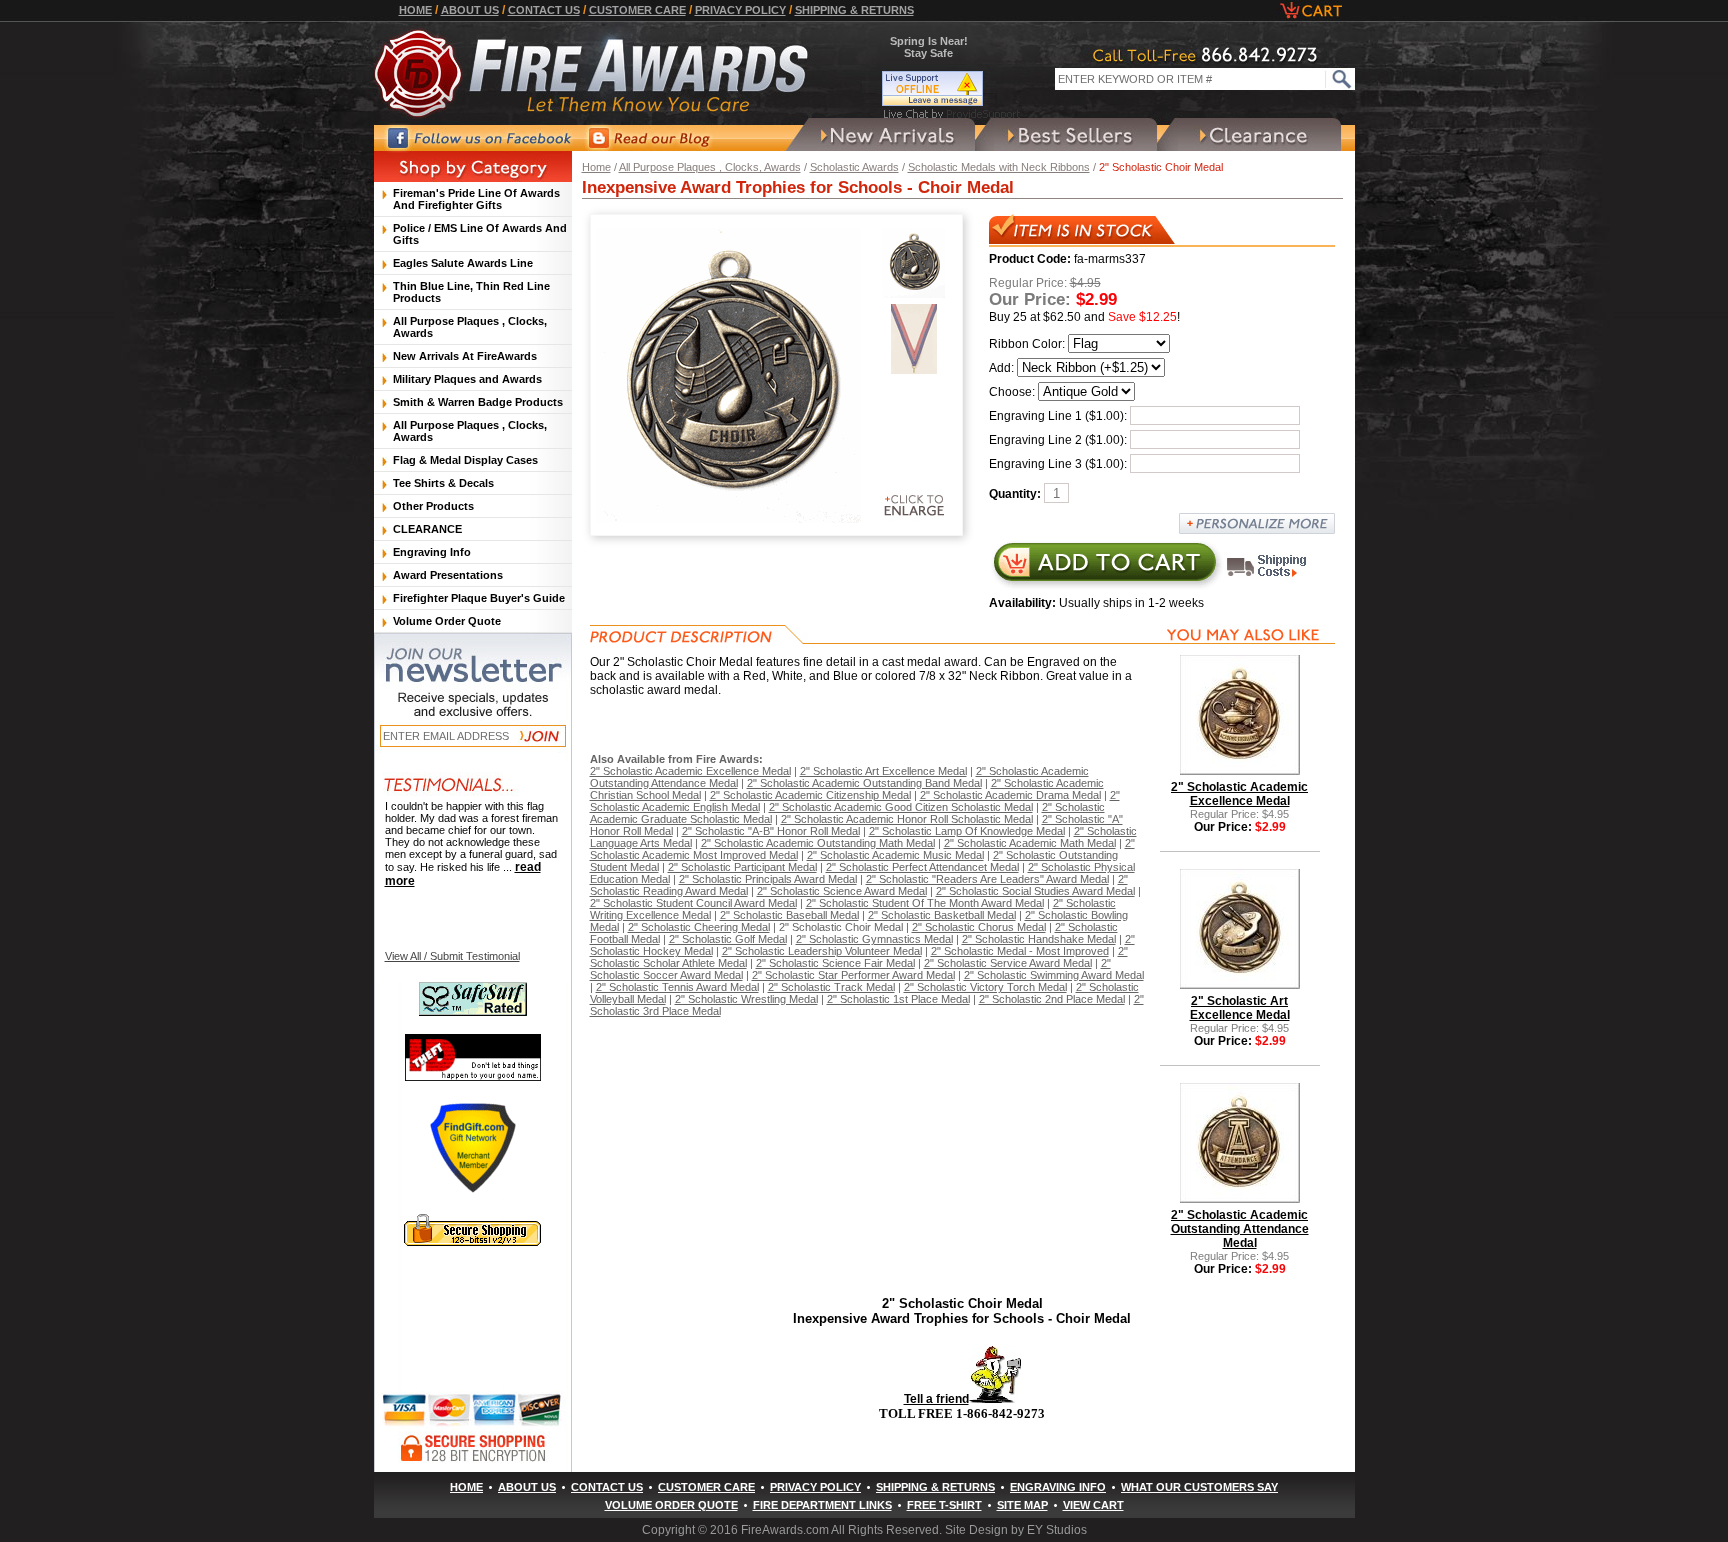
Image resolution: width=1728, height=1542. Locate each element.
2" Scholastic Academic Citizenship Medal (810, 795)
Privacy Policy (740, 10)
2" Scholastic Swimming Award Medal (1054, 975)
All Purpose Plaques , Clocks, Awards (710, 167)
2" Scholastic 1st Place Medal (898, 999)
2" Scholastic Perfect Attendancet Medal (922, 867)
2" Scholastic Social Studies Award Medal (1035, 891)
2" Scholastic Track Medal (831, 987)
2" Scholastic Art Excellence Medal (883, 771)
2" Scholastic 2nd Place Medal (1052, 999)
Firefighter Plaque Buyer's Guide (479, 598)
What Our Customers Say (1199, 1487)
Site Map (1022, 1505)
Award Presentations (448, 575)
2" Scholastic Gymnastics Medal (874, 939)
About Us (470, 10)
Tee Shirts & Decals (443, 483)
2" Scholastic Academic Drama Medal (1010, 795)
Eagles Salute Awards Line (463, 263)
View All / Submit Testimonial (452, 956)
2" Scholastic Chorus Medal (979, 927)
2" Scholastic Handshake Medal (1039, 939)
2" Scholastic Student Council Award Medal (693, 903)
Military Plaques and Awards (467, 379)
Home (415, 10)
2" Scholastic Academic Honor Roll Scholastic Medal (907, 819)
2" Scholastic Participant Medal (742, 867)
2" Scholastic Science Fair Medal (835, 963)
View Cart (1093, 1505)
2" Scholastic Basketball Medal (942, 915)
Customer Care (637, 10)
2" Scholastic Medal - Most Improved (1020, 951)
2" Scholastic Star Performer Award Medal (853, 975)
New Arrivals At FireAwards (465, 356)
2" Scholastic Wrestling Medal (746, 999)
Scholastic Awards (854, 167)
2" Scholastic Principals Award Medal (768, 879)
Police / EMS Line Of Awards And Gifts (480, 234)
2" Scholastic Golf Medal (728, 939)
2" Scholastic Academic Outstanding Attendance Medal (1240, 1229)
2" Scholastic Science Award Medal (842, 891)
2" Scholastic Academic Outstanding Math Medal (818, 843)
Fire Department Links (822, 1505)
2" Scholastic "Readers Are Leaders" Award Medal (987, 879)
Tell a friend (936, 1399)
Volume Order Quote (447, 621)
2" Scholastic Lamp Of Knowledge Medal (967, 831)
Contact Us (544, 10)
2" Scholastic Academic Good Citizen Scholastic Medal (901, 807)
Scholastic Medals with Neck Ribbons (999, 167)
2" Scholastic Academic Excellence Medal (690, 771)
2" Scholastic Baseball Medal (789, 915)
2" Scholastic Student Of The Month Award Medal (925, 903)
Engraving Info (432, 552)
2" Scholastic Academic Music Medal (895, 855)
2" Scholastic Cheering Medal (699, 927)
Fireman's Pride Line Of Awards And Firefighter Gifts (476, 199)
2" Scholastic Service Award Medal (1008, 963)
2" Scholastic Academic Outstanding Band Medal (864, 783)
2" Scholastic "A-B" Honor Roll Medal (771, 831)
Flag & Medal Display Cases (465, 460)
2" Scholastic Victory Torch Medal (985, 987)
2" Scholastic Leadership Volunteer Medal (822, 951)
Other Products (433, 506)
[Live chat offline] (952, 88)
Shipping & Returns (854, 10)
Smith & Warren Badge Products (478, 402)
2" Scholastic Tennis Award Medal (677, 987)
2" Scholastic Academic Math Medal (1030, 843)
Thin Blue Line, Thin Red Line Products (471, 292)
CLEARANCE (427, 529)
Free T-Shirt (944, 1505)
